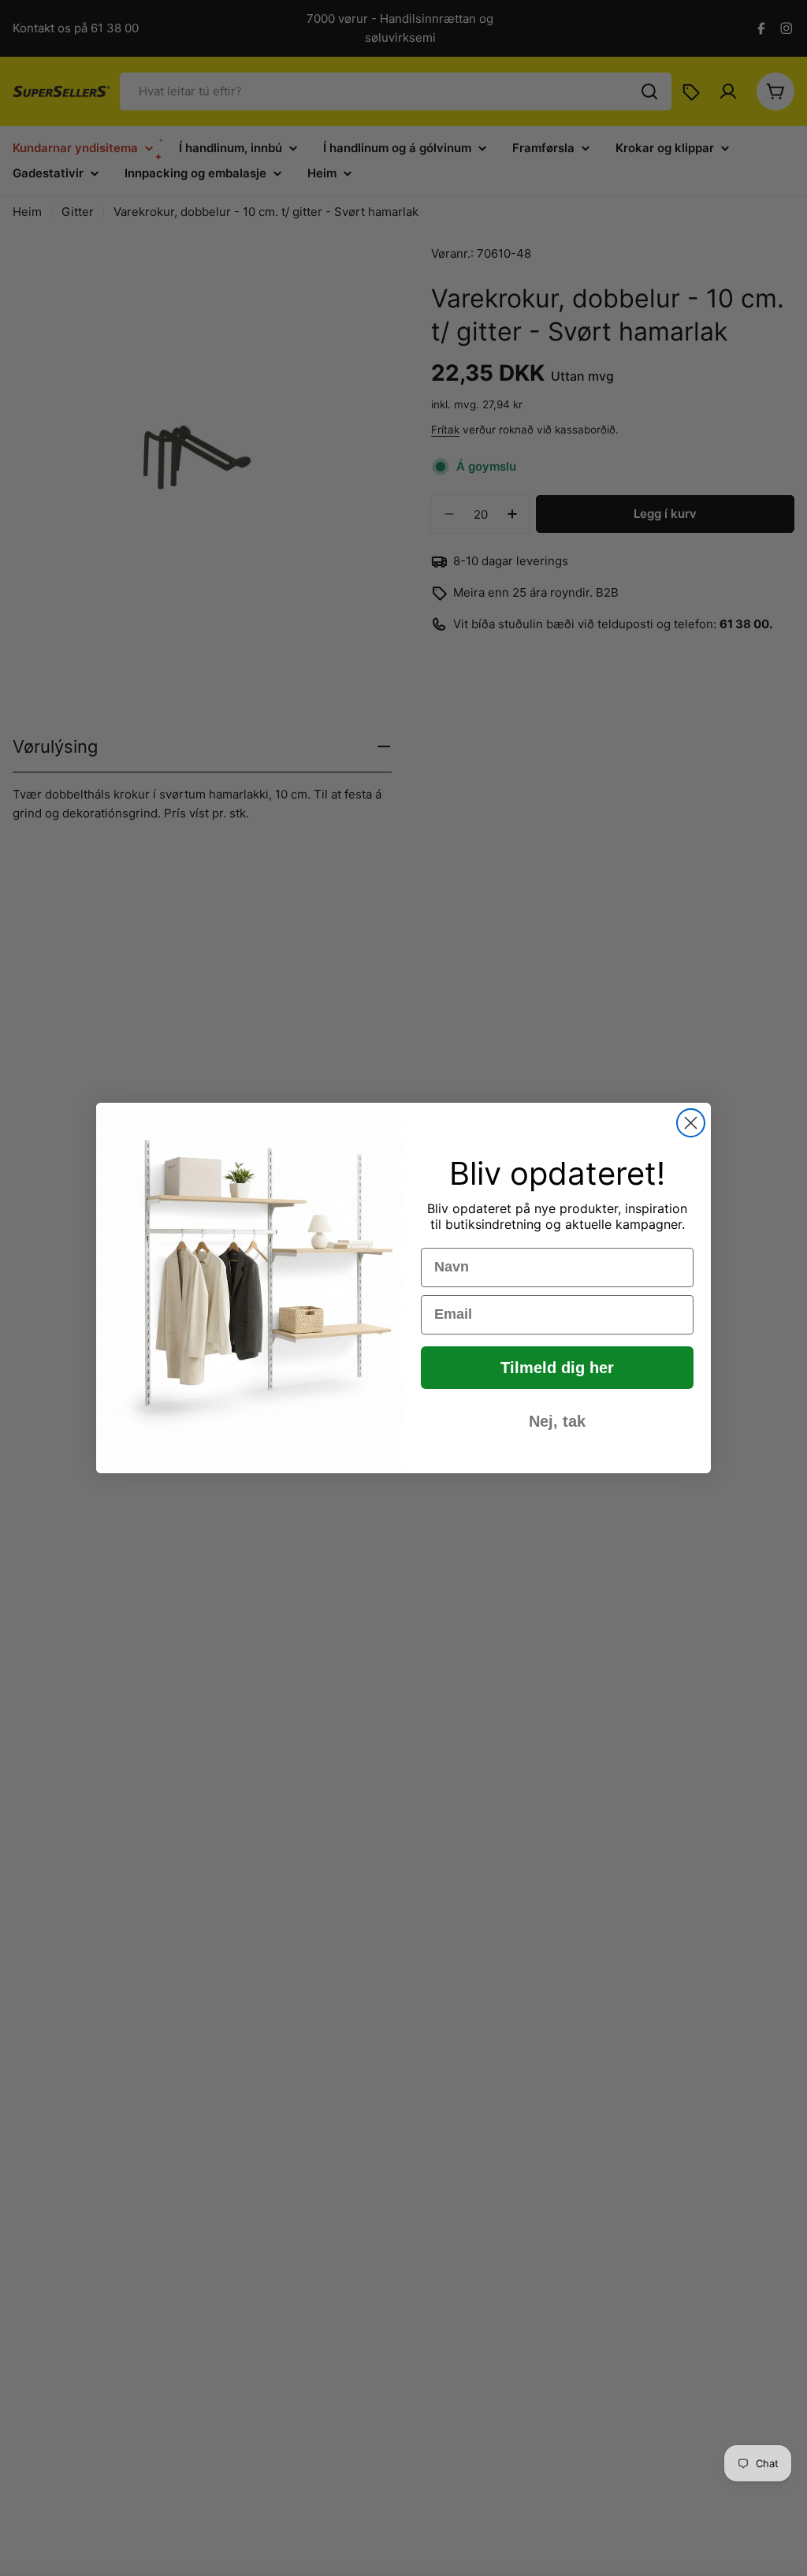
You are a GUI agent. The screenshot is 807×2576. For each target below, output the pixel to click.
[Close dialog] (691, 1123)
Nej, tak (557, 1421)
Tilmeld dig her (557, 1368)
